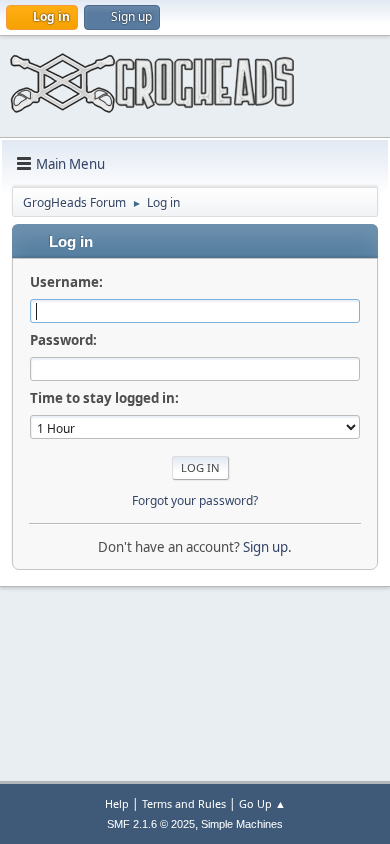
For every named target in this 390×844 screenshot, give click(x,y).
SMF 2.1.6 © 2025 (151, 824)
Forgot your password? (195, 500)
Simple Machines (242, 824)
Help (117, 803)
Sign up (265, 547)
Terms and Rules (184, 803)
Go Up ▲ (262, 803)
